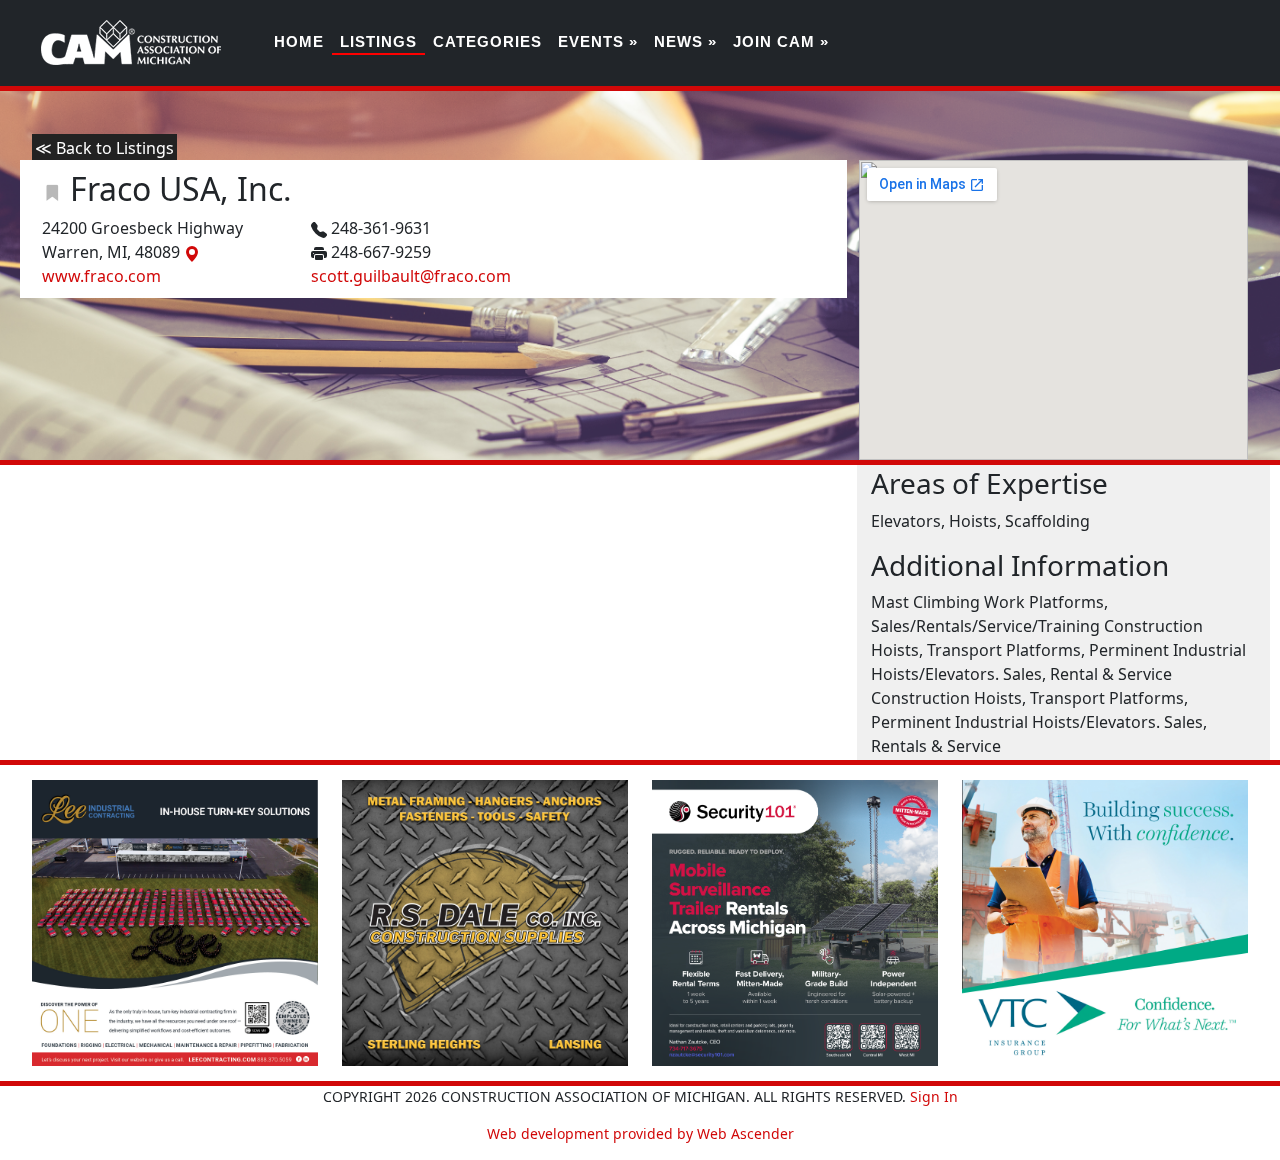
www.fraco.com (101, 276)
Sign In (934, 1096)
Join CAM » (781, 41)
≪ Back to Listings (104, 148)
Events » (598, 41)
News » (685, 41)
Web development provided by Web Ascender (640, 1133)
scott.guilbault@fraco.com (411, 276)
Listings (378, 41)
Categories (487, 41)
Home (299, 41)
